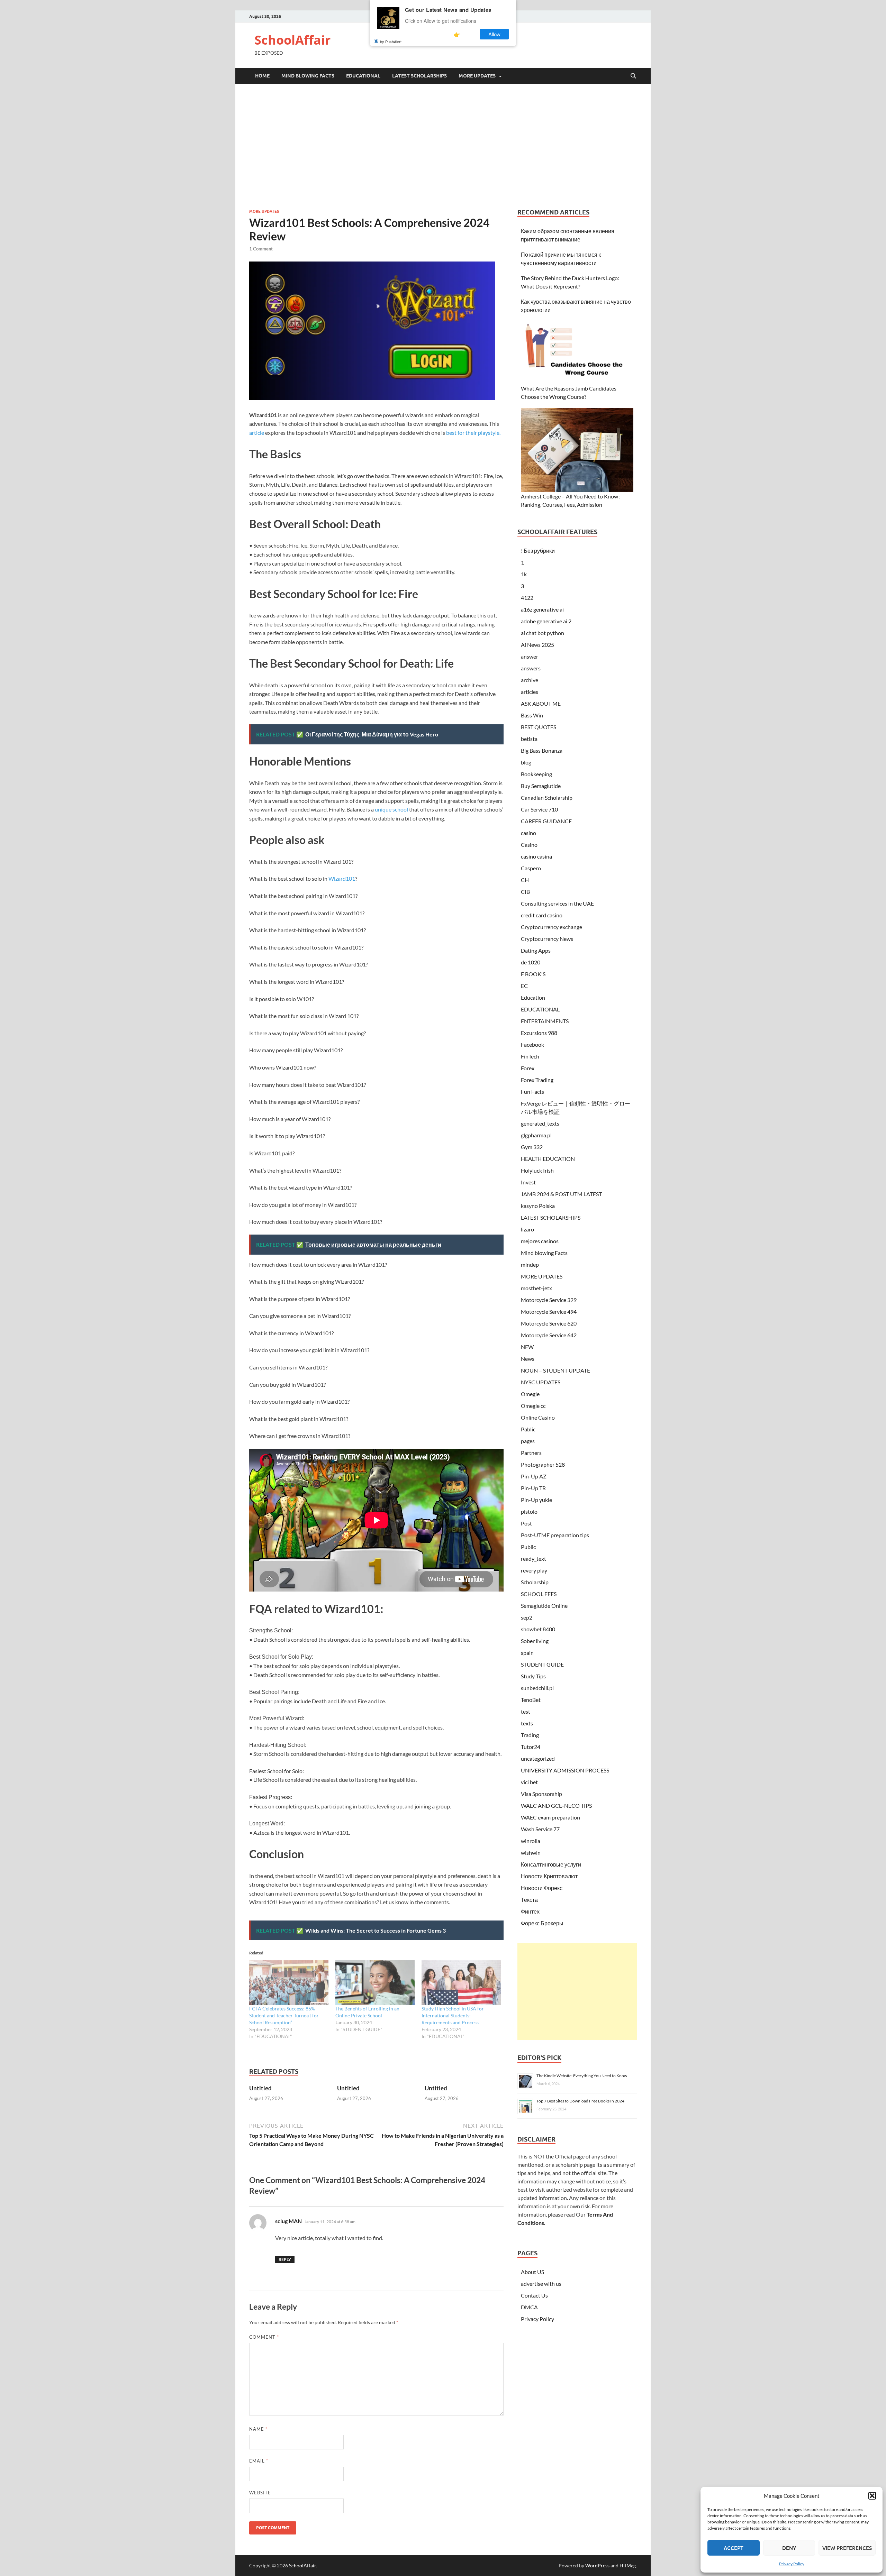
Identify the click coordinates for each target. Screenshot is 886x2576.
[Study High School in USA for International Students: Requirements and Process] (461, 1983)
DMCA (529, 2307)
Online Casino (538, 1417)
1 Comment (261, 249)
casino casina (536, 856)
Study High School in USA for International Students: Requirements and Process (453, 2015)
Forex (528, 1068)
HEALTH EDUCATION (548, 1159)
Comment (264, 2337)
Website (260, 2493)
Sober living (535, 1641)
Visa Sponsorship (541, 1794)
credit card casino (542, 915)
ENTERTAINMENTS (545, 1021)
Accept (734, 2548)
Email (259, 2461)
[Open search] (633, 76)
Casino (529, 845)
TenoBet (531, 1700)
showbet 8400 (538, 1629)
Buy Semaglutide (541, 786)
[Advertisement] (443, 146)
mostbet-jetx (536, 1288)
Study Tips (533, 1676)
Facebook (532, 1044)
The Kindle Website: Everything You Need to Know (582, 2076)
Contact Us (534, 2295)
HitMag (628, 2565)
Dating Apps (536, 950)
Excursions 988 (539, 1033)
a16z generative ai (542, 609)
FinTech (530, 1056)
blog (526, 762)
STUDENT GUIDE (542, 1664)
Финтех (530, 1911)
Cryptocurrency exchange (552, 927)
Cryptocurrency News (547, 939)
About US (532, 2272)
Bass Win (532, 715)
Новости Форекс (542, 1888)
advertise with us (541, 2284)
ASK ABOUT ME (541, 703)
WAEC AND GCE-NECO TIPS (556, 1805)
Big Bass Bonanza (542, 750)
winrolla (531, 1841)
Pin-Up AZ (534, 1476)
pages (528, 1441)
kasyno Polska (538, 1206)
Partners (531, 1453)
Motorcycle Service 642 (549, 1335)
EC (524, 986)
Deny (789, 2548)
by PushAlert (391, 42)
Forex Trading (537, 1080)
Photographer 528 (543, 1464)
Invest (528, 1182)
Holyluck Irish (537, 1170)
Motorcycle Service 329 (549, 1300)
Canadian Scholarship (547, 797)
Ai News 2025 (537, 645)
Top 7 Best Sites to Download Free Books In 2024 (580, 2101)
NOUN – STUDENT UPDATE (555, 1370)
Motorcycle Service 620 (549, 1323)
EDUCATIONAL (363, 76)
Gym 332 (532, 1147)
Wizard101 (342, 878)
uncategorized (538, 1758)
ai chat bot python (543, 633)
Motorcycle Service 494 (549, 1312)
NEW (527, 1347)
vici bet (529, 1782)
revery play (534, 1570)
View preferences (847, 2548)
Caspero (531, 868)
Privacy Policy (792, 2564)
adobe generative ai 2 (546, 621)
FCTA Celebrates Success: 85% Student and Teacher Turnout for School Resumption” (284, 2015)
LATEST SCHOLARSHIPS (419, 76)
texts (527, 1723)
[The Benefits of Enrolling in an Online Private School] (375, 1983)
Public (528, 1547)
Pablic (528, 1429)
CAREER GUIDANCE (546, 821)
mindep (530, 1264)
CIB (525, 892)
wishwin (531, 1853)
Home (262, 76)
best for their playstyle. (473, 433)
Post (526, 1523)
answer (530, 656)
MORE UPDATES (477, 76)
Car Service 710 (539, 809)
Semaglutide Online (544, 1606)
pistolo (529, 1511)
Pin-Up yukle (536, 1500)
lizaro (527, 1229)
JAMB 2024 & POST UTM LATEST (561, 1194)
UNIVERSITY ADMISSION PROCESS (565, 1770)
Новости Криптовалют (549, 1876)
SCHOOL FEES (539, 1594)
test (526, 1711)
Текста (529, 1900)
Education (533, 997)
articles (530, 692)
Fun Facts (532, 1092)
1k (524, 574)
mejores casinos (540, 1241)
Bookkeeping (536, 774)
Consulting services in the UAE (557, 903)
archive (530, 680)
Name (258, 2429)
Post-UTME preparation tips (555, 1535)
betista (529, 739)
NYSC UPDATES (541, 1382)
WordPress (597, 2565)
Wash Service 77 (540, 1829)
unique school (391, 809)
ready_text (534, 1559)
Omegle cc (533, 1406)
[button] (872, 2496)
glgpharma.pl (536, 1135)
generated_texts (540, 1123)
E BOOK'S (533, 974)
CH (525, 880)
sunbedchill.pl (537, 1688)
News (528, 1359)
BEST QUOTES (539, 727)
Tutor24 (531, 1747)
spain (527, 1653)
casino (528, 833)
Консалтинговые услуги (551, 1864)
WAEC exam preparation (550, 1817)
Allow (494, 34)
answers (531, 668)
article (257, 433)
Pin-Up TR (533, 1488)
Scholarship (535, 1582)
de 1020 (531, 962)
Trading (530, 1735)
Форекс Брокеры (542, 1923)
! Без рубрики (538, 551)
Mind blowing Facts (308, 76)
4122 (527, 598)
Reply (285, 2259)
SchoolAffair (292, 40)
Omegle (530, 1394)
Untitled (260, 2088)
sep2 (527, 1617)
